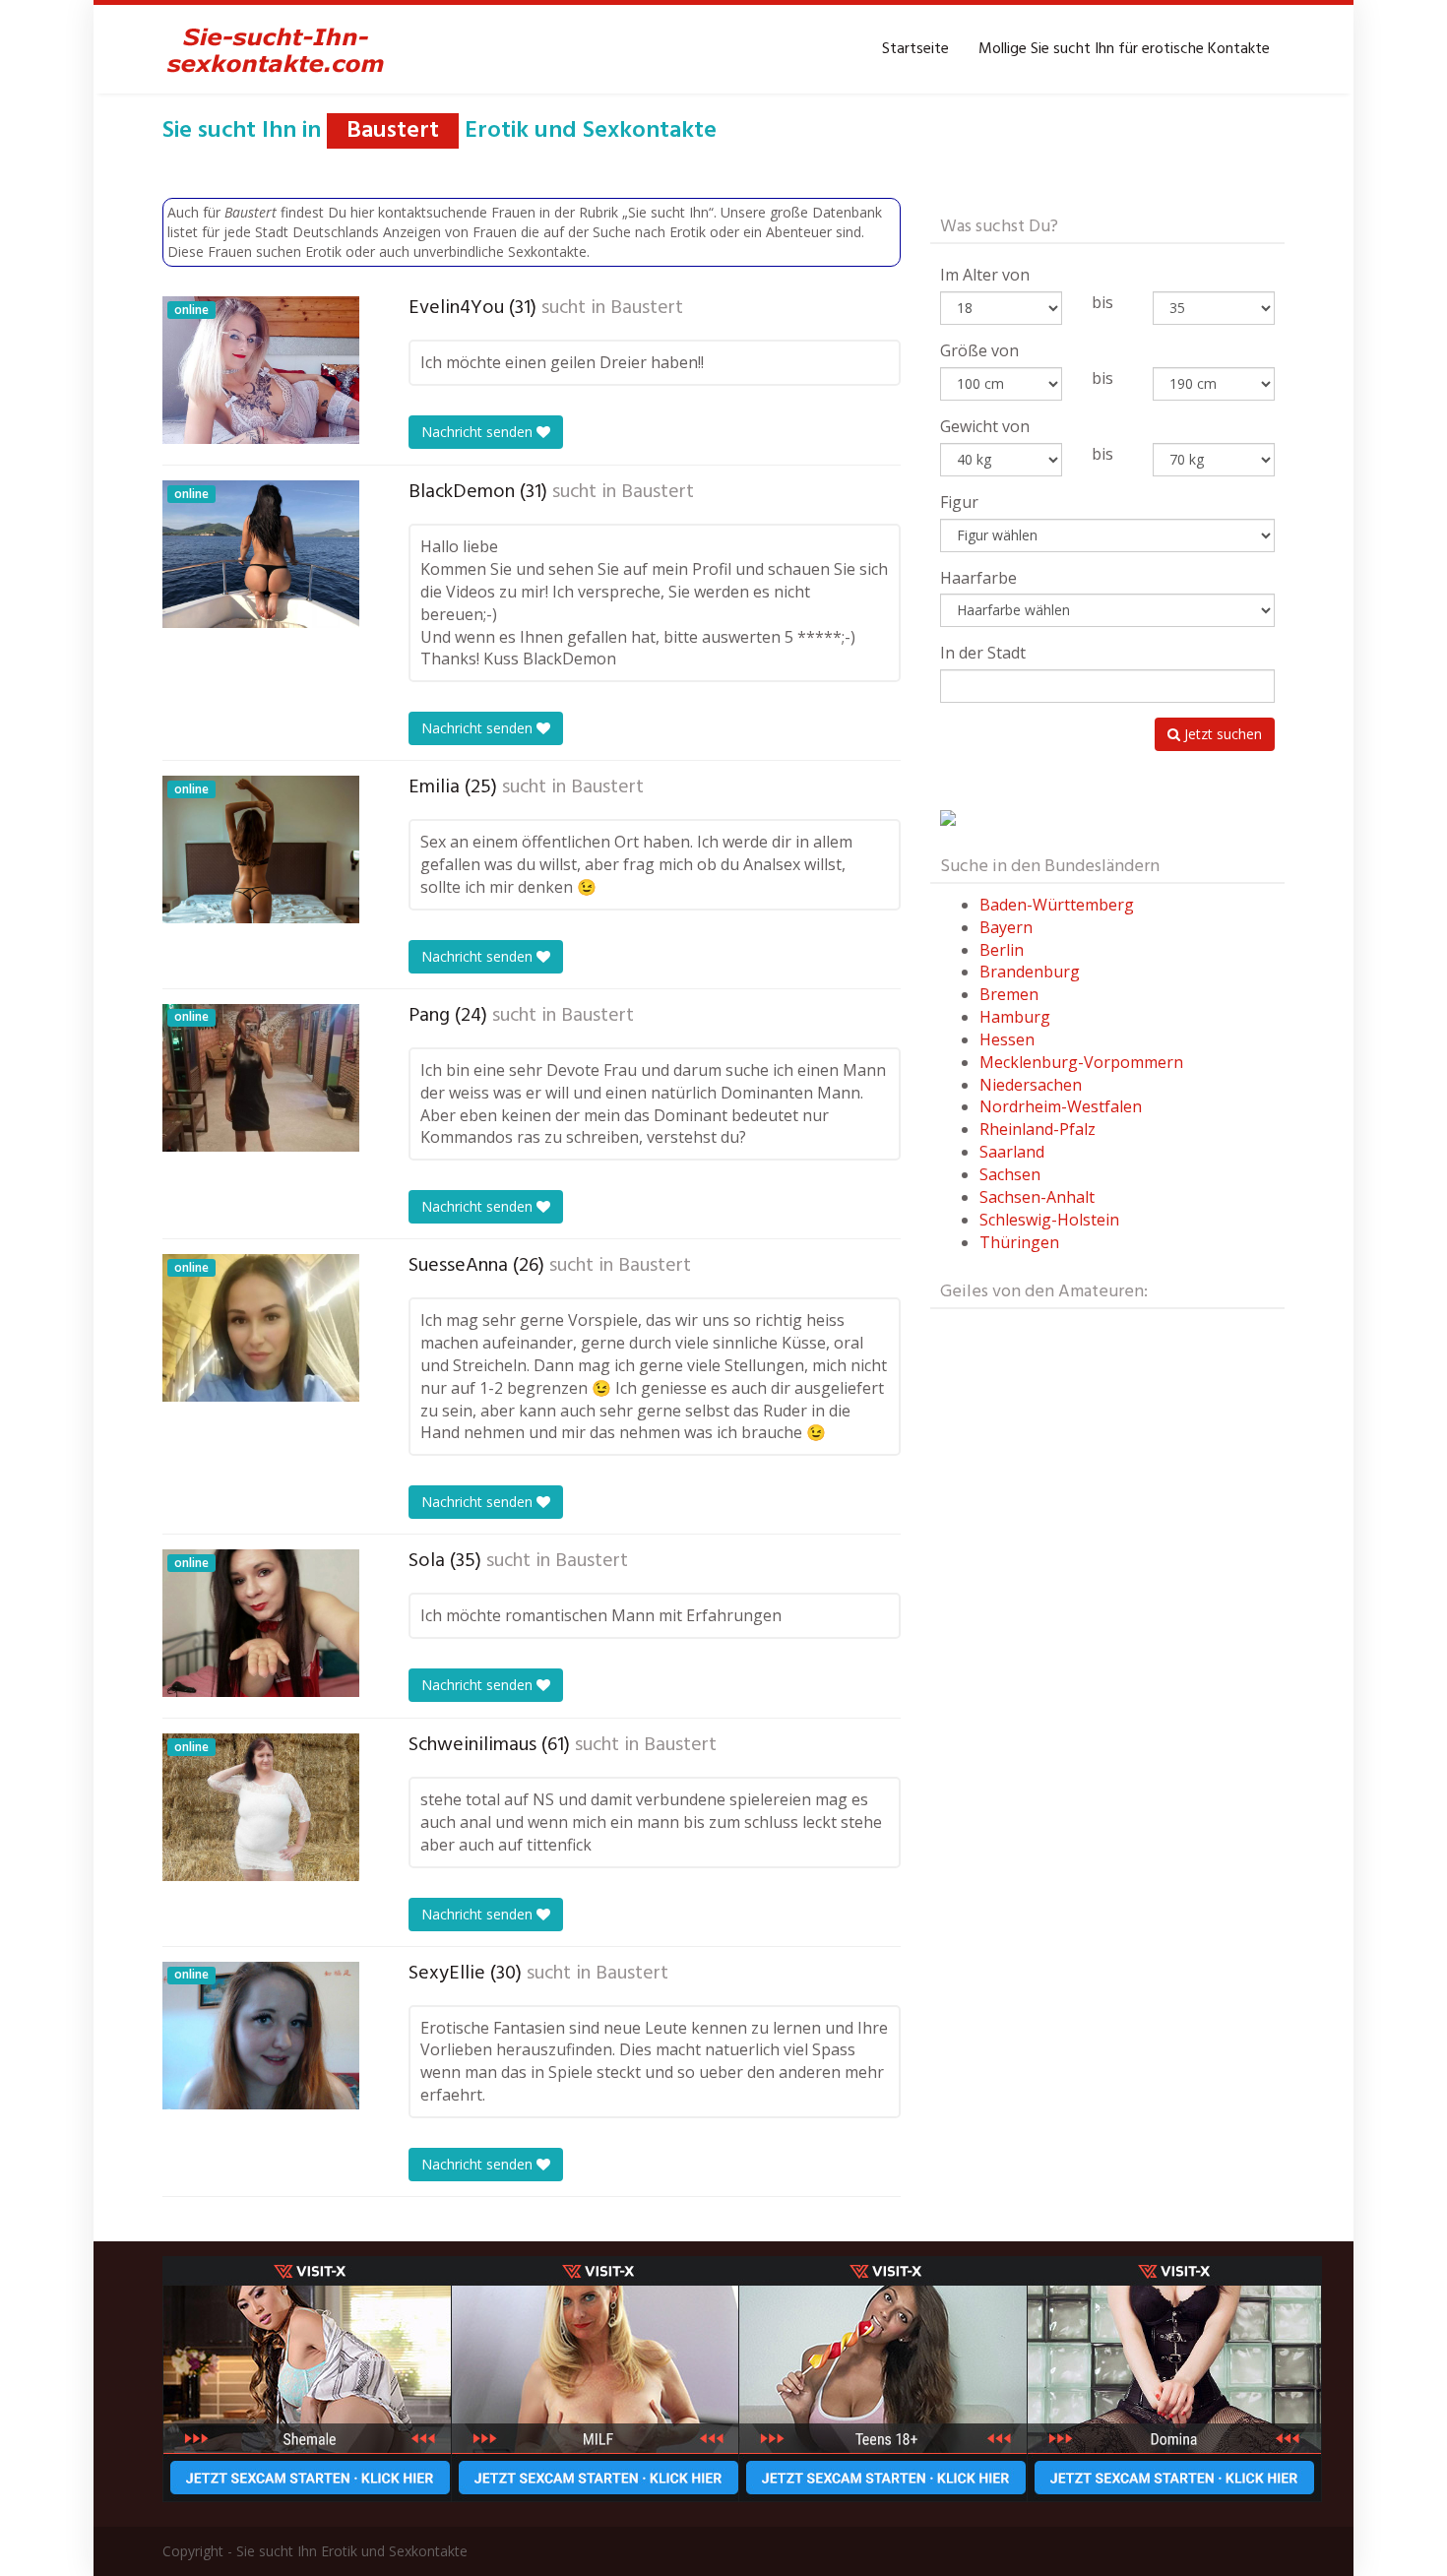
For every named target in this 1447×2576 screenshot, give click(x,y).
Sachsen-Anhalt (1037, 1197)
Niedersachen (1031, 1085)
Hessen (1007, 1039)
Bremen (1009, 994)
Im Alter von (985, 275)
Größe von (979, 350)
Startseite (915, 49)
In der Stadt (983, 653)
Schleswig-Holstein (1049, 1220)
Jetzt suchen (1221, 734)
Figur (959, 502)
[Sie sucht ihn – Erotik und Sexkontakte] (276, 49)
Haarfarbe (978, 578)
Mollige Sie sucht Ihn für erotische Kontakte (1124, 49)
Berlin (1002, 950)
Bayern (1006, 927)
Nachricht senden (479, 432)
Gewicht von (985, 426)
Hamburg (1015, 1017)
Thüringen (1019, 1242)
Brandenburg (1030, 972)
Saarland (1012, 1152)
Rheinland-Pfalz (1038, 1129)
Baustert (647, 308)
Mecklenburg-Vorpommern (1081, 1062)
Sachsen (1010, 1174)
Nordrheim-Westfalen (1061, 1106)
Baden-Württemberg (1057, 905)
